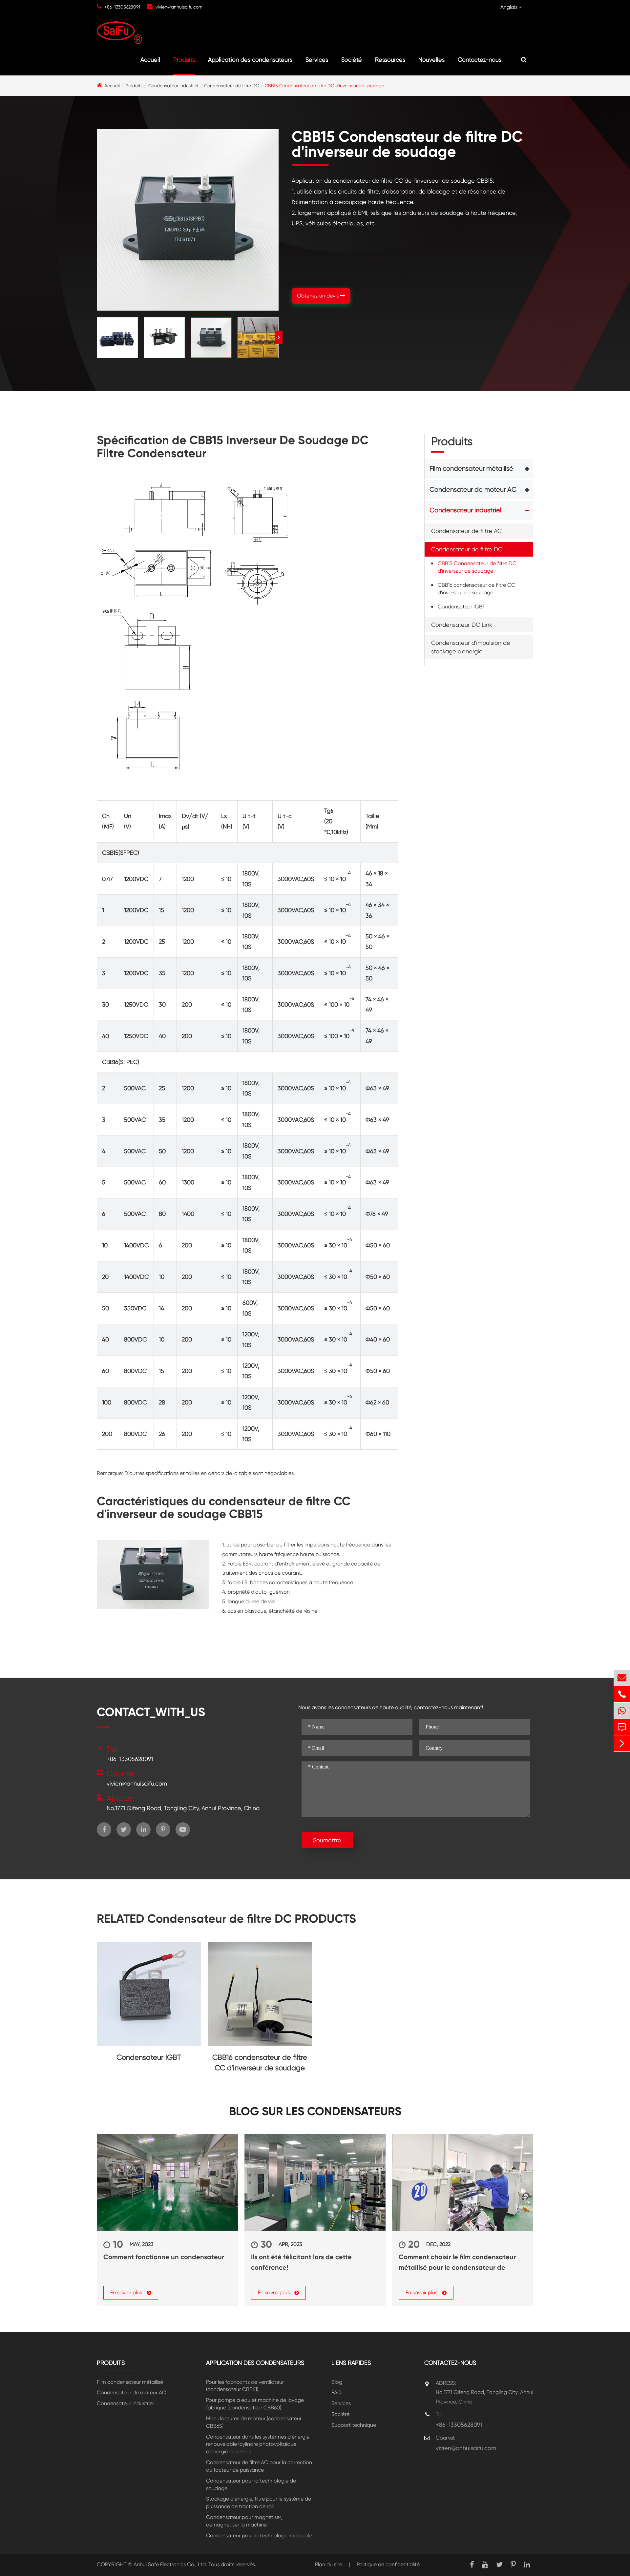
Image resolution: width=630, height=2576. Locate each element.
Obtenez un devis (318, 296)
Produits (184, 60)
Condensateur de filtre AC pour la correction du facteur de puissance (259, 2466)
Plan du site (329, 2564)
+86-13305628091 (122, 7)
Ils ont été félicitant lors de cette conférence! (301, 2262)
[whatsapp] (622, 1711)
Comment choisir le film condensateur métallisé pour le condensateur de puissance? (457, 2263)
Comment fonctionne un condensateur (164, 2257)
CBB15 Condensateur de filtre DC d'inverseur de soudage (325, 86)
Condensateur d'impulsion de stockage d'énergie (471, 647)
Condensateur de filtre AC (466, 531)
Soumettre (327, 1840)
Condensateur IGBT (462, 607)
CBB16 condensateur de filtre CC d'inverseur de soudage (476, 589)
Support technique (354, 2425)
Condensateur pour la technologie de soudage (251, 2484)
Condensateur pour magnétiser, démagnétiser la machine (244, 2521)
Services (317, 60)
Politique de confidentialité (388, 2564)
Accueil (150, 60)
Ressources (390, 60)
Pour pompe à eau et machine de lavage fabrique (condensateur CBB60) (255, 2404)
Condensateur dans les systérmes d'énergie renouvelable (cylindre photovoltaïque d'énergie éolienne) (258, 2444)
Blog (337, 2382)
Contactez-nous (480, 60)
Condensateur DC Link (462, 625)
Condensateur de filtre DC (231, 86)
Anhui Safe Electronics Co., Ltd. (170, 2564)
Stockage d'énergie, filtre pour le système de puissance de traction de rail (259, 2503)
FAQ (336, 2392)
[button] (279, 337)
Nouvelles (431, 60)
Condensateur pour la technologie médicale (259, 2535)
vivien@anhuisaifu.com (179, 7)
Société (352, 60)
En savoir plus (127, 2292)
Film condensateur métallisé (471, 469)
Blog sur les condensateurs (315, 2111)
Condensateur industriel (173, 86)
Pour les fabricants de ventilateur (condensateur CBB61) (245, 2386)
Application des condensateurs (250, 60)
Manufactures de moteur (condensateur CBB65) (254, 2422)
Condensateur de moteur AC (473, 490)
